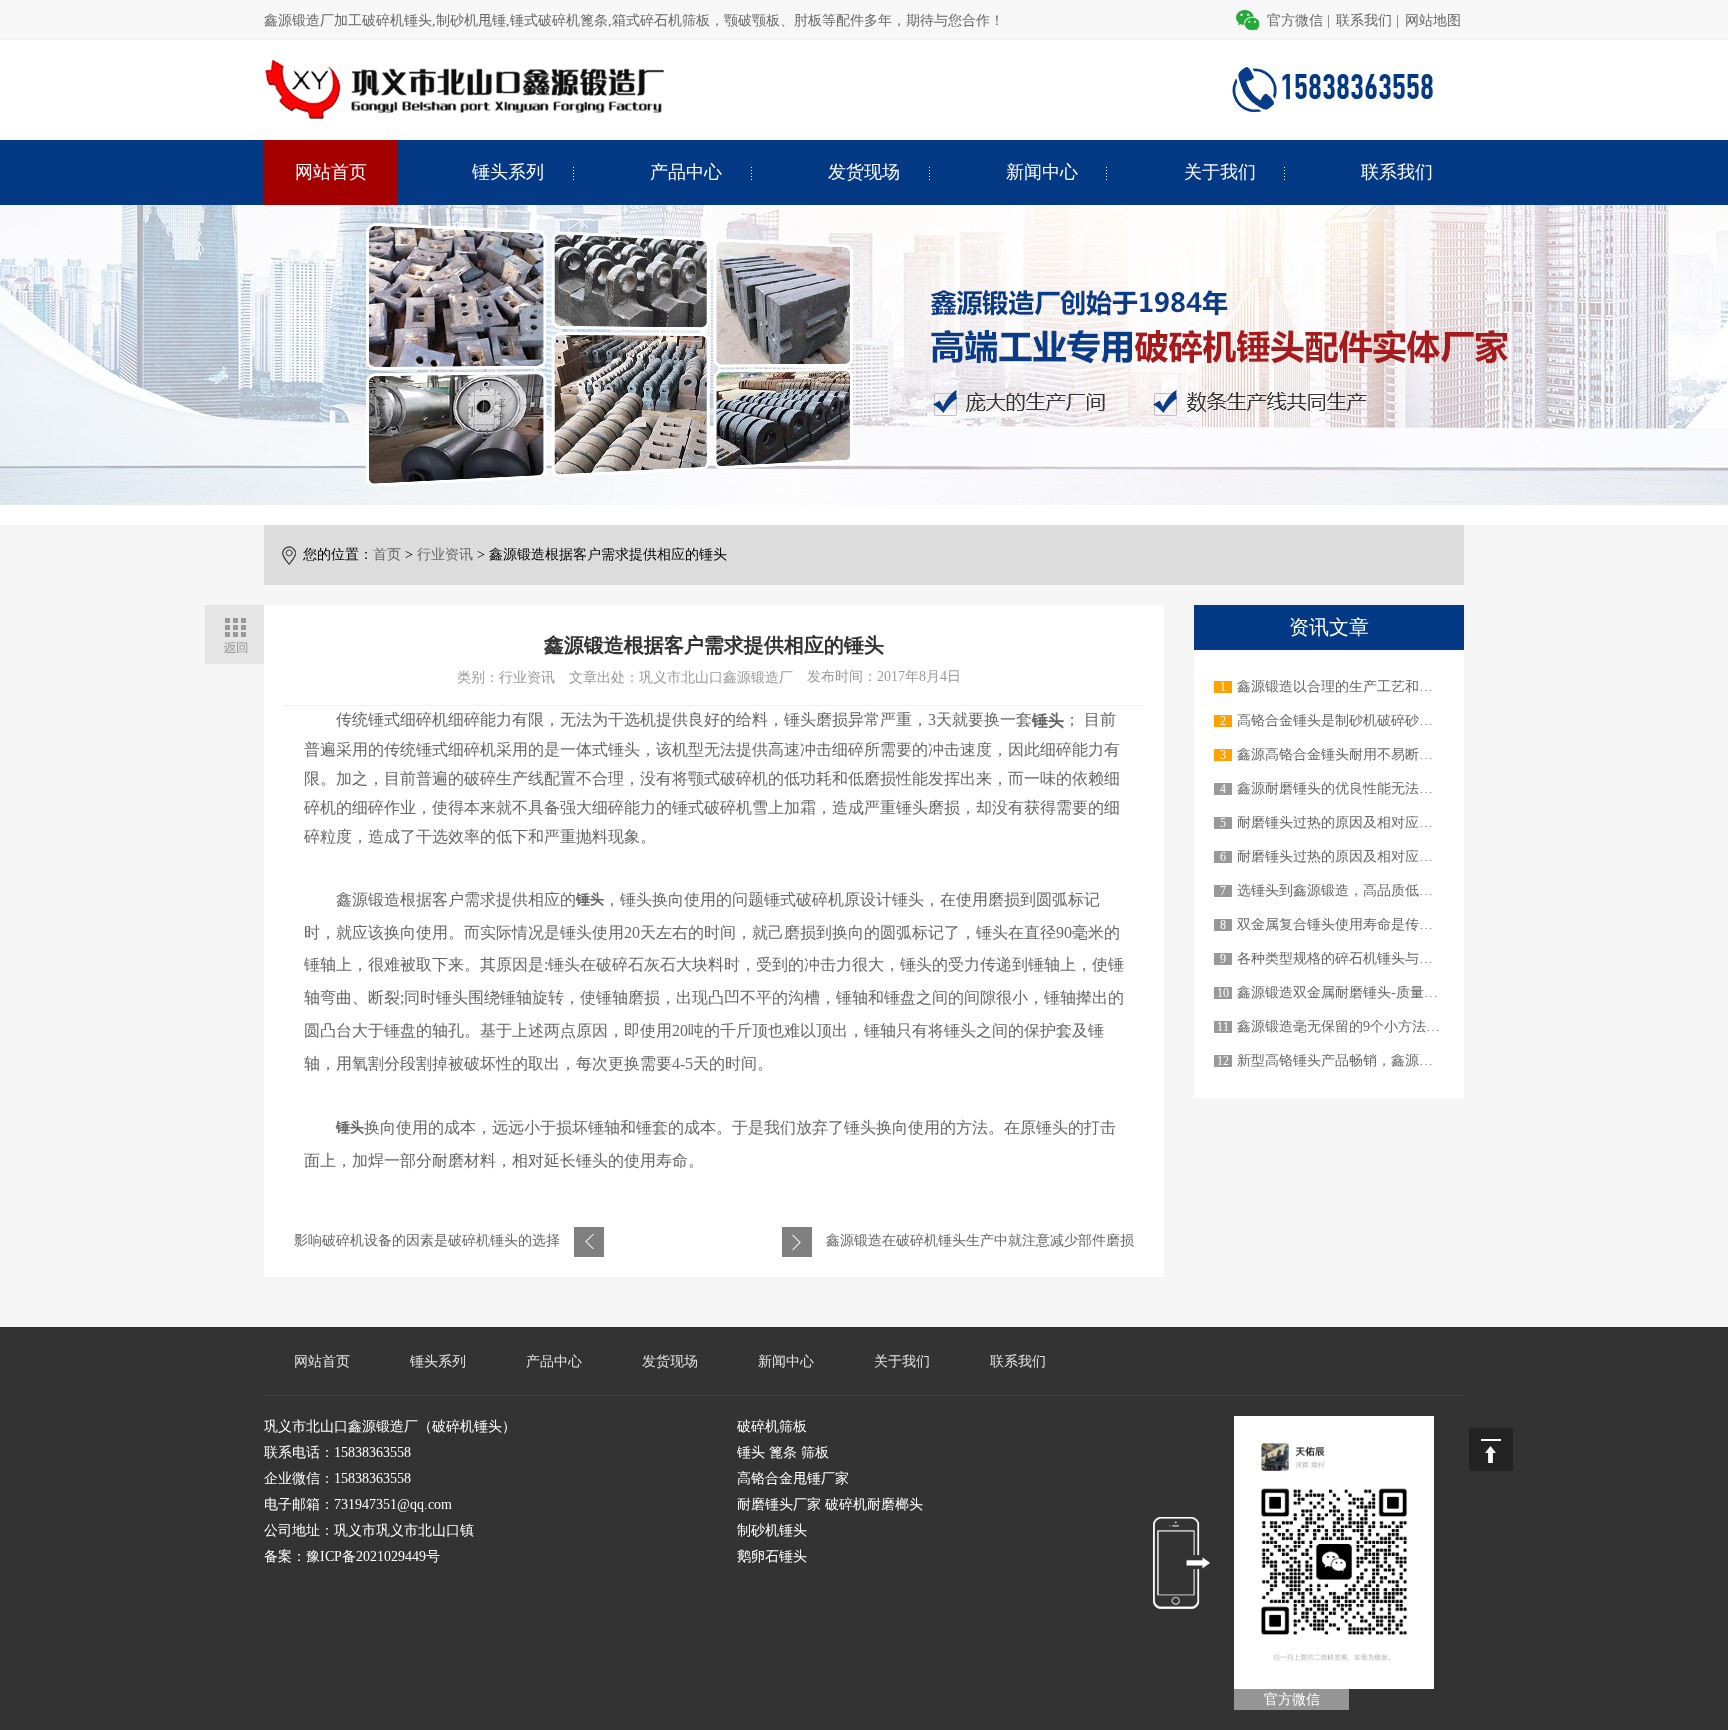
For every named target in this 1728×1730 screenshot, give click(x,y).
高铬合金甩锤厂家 (793, 1478)
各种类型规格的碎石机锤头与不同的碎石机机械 (1384, 958)
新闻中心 (1042, 172)
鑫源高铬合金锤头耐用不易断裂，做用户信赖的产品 (1398, 754)
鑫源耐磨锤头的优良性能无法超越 (1342, 788)
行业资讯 (445, 554)
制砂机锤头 (772, 1530)
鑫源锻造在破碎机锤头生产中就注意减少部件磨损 (980, 1240)
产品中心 (686, 172)
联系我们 (1364, 20)
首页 (387, 554)
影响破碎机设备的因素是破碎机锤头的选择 (427, 1240)
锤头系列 (508, 172)
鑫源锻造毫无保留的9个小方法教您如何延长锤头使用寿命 (1415, 1026)
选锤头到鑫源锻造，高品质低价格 (1342, 890)
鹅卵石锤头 (772, 1556)
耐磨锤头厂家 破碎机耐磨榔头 (830, 1504)
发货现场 (864, 172)
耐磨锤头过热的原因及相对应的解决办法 (1363, 822)
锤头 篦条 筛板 (783, 1452)
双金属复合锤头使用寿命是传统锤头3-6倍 (1365, 924)
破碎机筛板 (772, 1426)
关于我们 (1220, 172)
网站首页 (331, 172)
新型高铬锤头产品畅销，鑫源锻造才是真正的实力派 (1398, 1060)
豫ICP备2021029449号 (373, 1556)
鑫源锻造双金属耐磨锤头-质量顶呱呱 (1351, 992)
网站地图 (1433, 20)
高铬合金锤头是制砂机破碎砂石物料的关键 (1370, 720)
